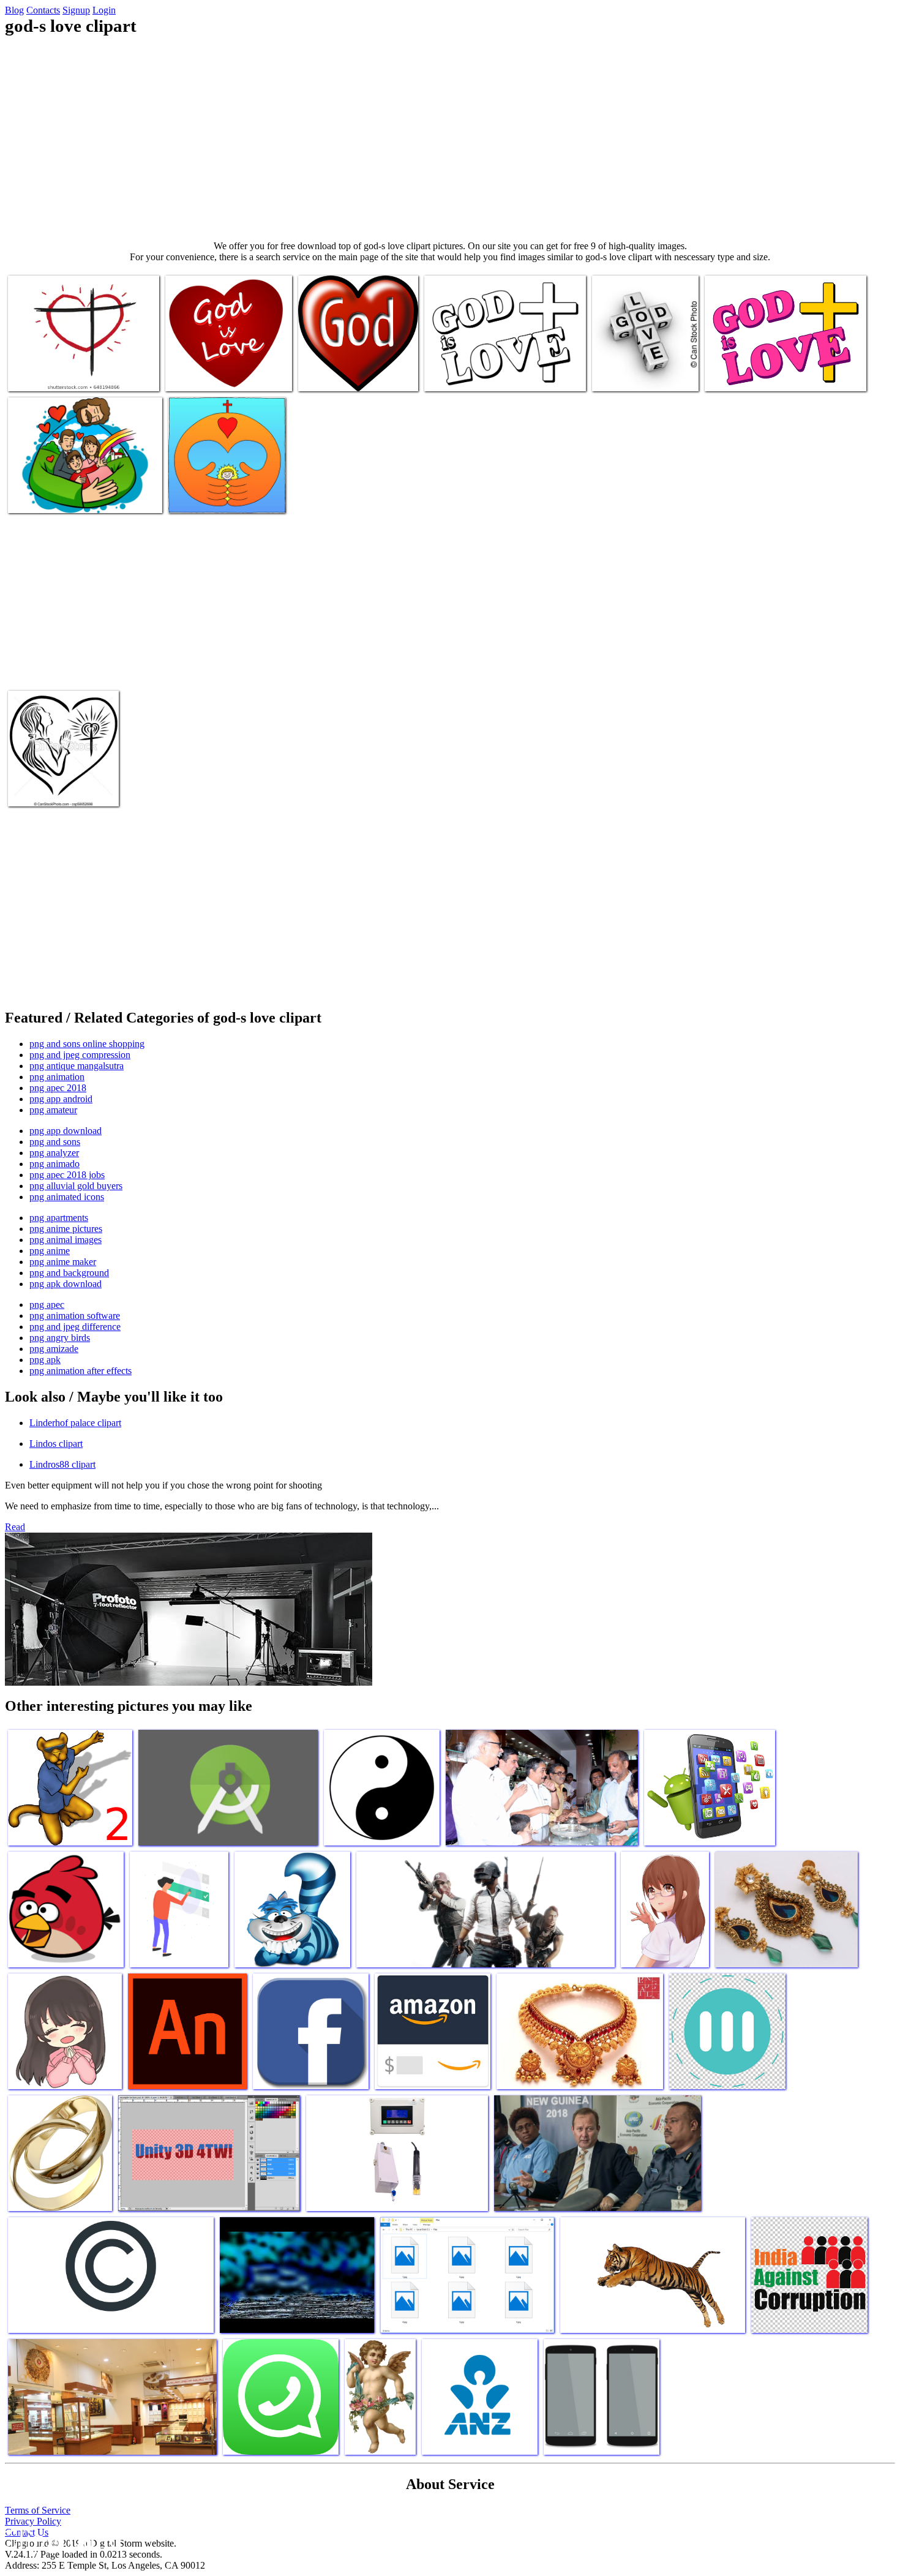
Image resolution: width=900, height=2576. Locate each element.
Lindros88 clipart (62, 1464)
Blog (14, 10)
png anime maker (63, 1262)
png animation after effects (81, 1371)
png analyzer (54, 1153)
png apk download (66, 1284)
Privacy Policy (33, 2521)
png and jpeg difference (75, 1327)
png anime (50, 1251)
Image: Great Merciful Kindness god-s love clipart (219, 491)
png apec (47, 1305)
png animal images (66, 1240)
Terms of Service (38, 2510)
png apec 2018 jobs (67, 1175)
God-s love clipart (42, 374)
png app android (61, 1099)
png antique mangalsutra (77, 1066)
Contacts (43, 10)
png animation (57, 1077)
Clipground (61, 2539)
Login (104, 10)
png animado (54, 1164)
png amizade (54, 1349)
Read (15, 1527)
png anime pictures (66, 1229)
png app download (66, 1131)
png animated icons (67, 1197)
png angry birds (60, 1338)
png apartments (59, 1218)
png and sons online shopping (87, 1044)
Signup (76, 10)
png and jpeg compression (80, 1055)
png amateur (53, 1110)
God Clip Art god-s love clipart (355, 374)
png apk (45, 1360)
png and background (69, 1273)
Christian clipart (455, 374)
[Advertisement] (450, 138)
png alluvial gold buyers (76, 1186)
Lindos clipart (56, 1444)
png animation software (75, 1316)
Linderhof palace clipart (75, 1423)
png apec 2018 (58, 1088)
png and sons (55, 1142)
